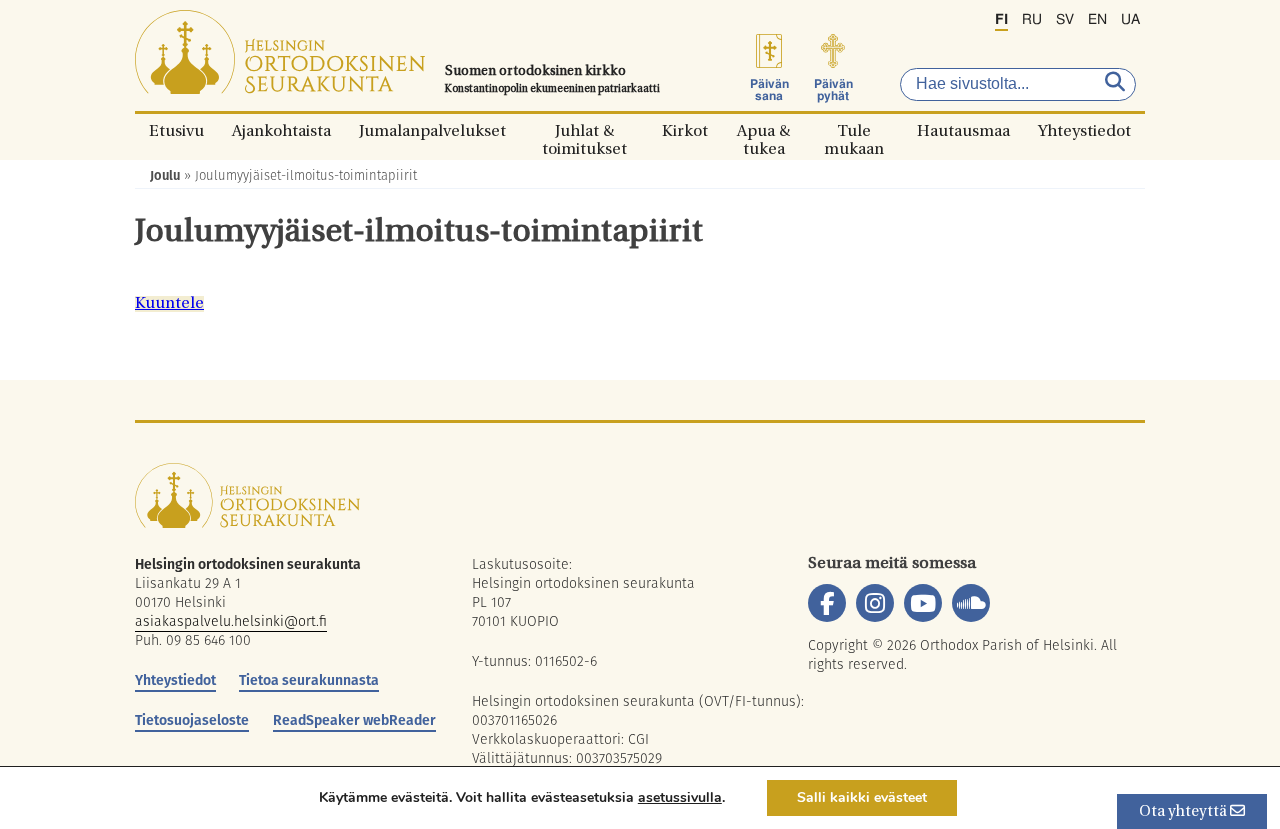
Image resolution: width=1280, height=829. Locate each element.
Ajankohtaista (281, 130)
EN (1097, 20)
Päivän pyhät (833, 90)
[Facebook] (827, 603)
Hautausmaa (963, 130)
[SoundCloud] (971, 603)
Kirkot (685, 130)
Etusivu (176, 130)
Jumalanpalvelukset (432, 130)
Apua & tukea (763, 130)
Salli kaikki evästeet (862, 797)
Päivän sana (769, 90)
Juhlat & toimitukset (584, 130)
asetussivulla (680, 798)
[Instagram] (875, 603)
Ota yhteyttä (1184, 812)
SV (1065, 20)
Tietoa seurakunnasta (309, 680)
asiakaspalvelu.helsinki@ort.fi (231, 621)
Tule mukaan (854, 130)
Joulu (165, 175)
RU (1032, 20)
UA (1130, 20)
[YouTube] (923, 603)
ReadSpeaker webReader (354, 720)
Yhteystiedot (1084, 130)
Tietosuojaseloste (192, 720)
